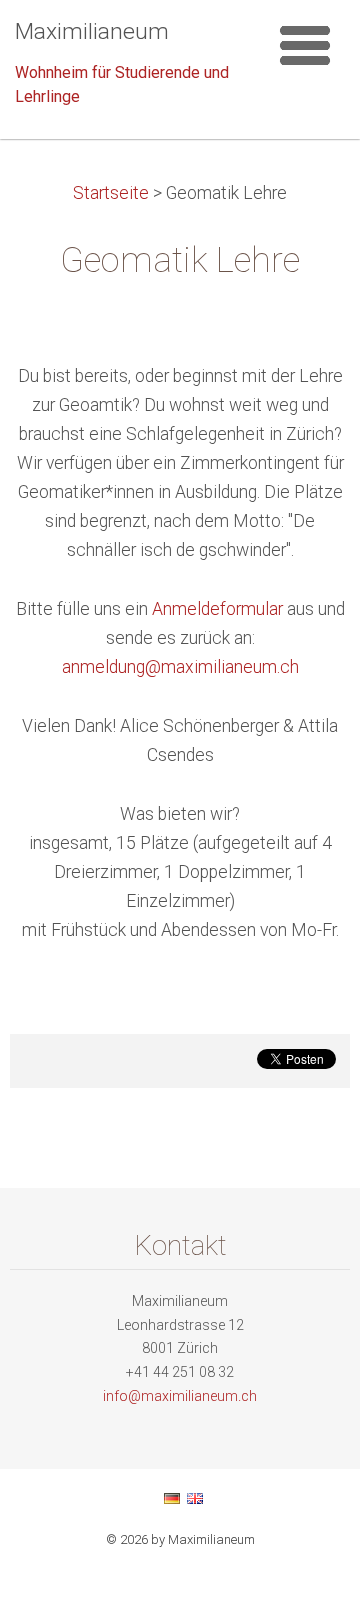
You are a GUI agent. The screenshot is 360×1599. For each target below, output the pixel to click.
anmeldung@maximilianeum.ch (180, 667)
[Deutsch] (172, 1498)
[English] (195, 1498)
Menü (305, 45)
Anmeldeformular (219, 609)
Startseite (111, 193)
